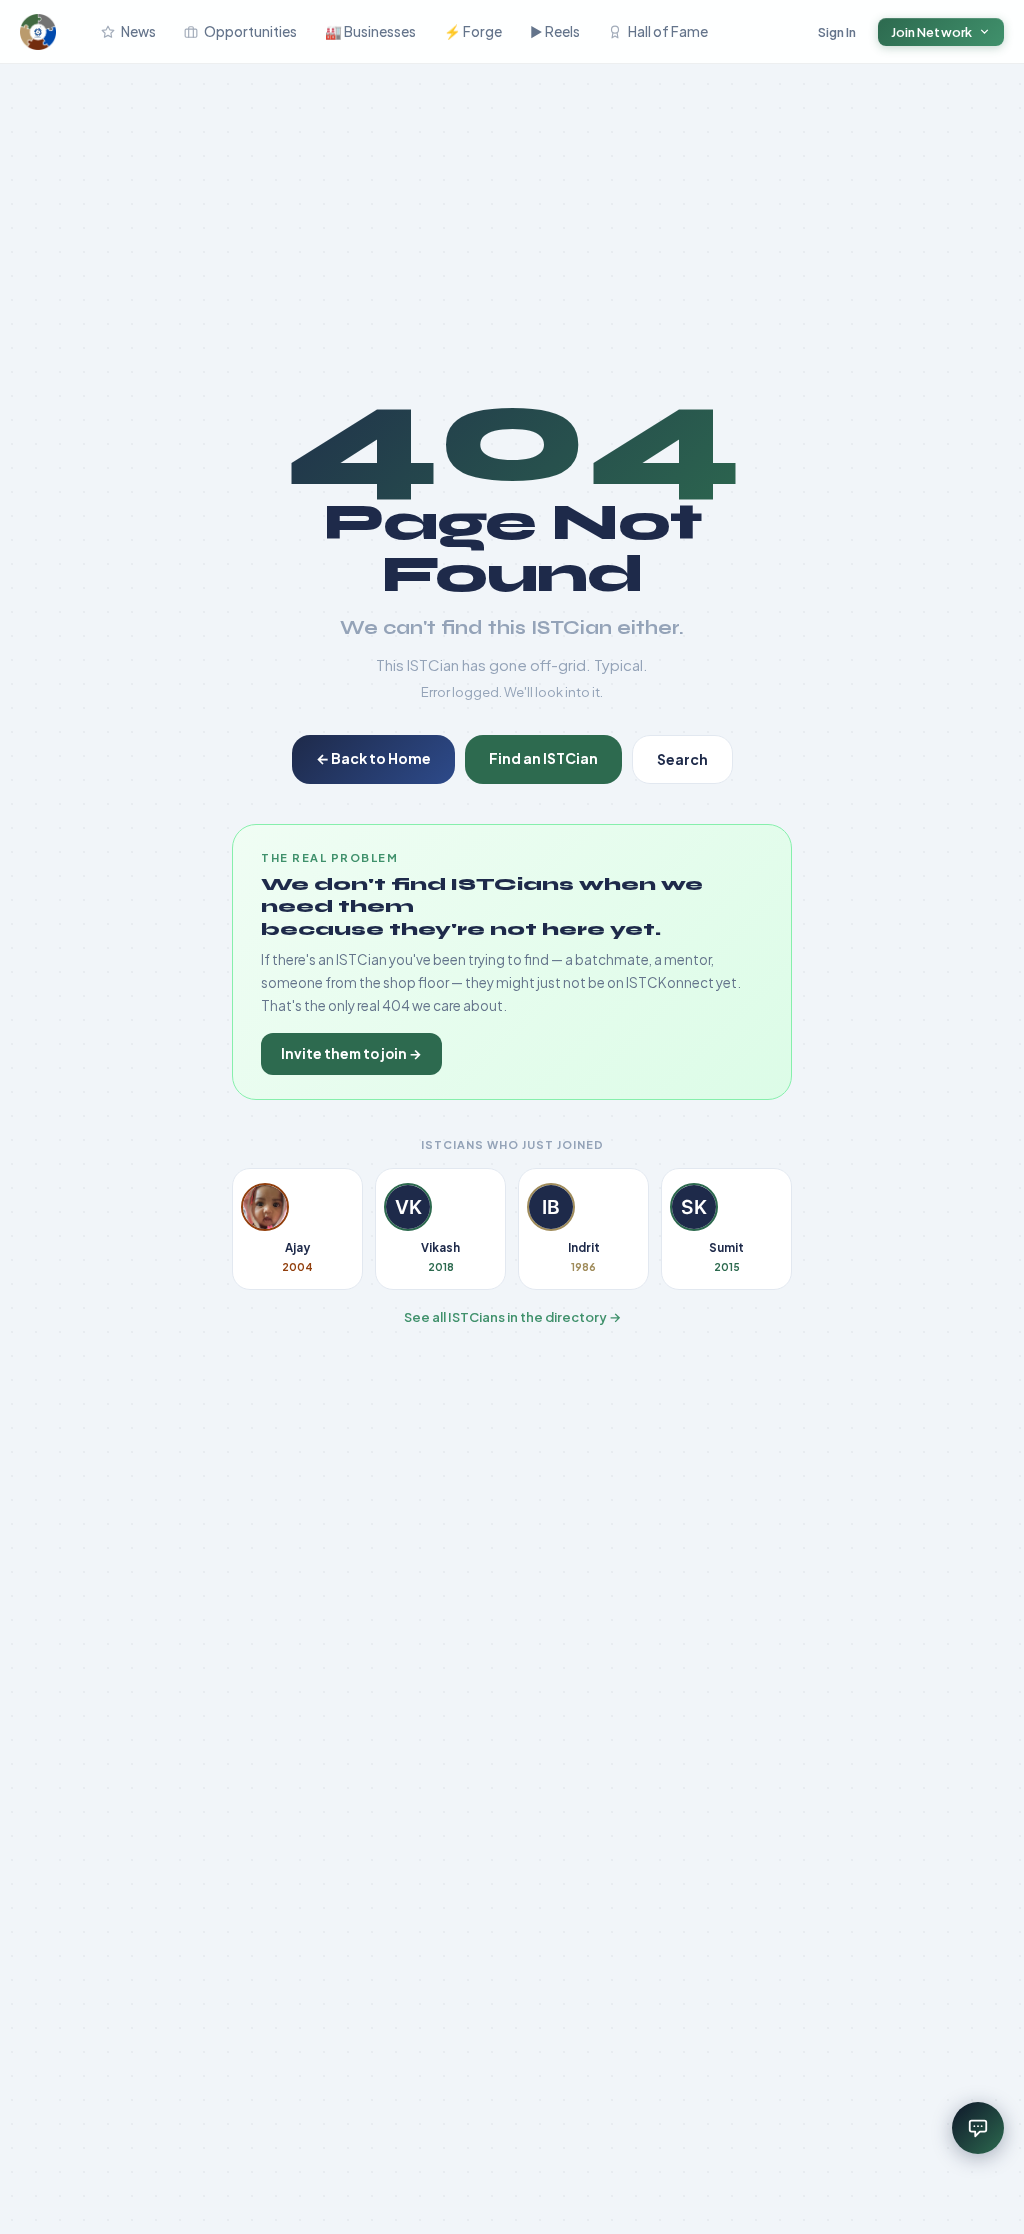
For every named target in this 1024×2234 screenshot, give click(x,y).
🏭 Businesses (370, 31)
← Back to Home (373, 758)
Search (682, 759)
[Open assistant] (978, 2128)
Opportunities (250, 31)
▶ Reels (555, 31)
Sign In (837, 32)
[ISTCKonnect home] (38, 32)
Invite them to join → (351, 1053)
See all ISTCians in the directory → (512, 1317)
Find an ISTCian (543, 758)
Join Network (932, 32)
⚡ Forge (473, 31)
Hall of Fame (668, 31)
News (138, 31)
